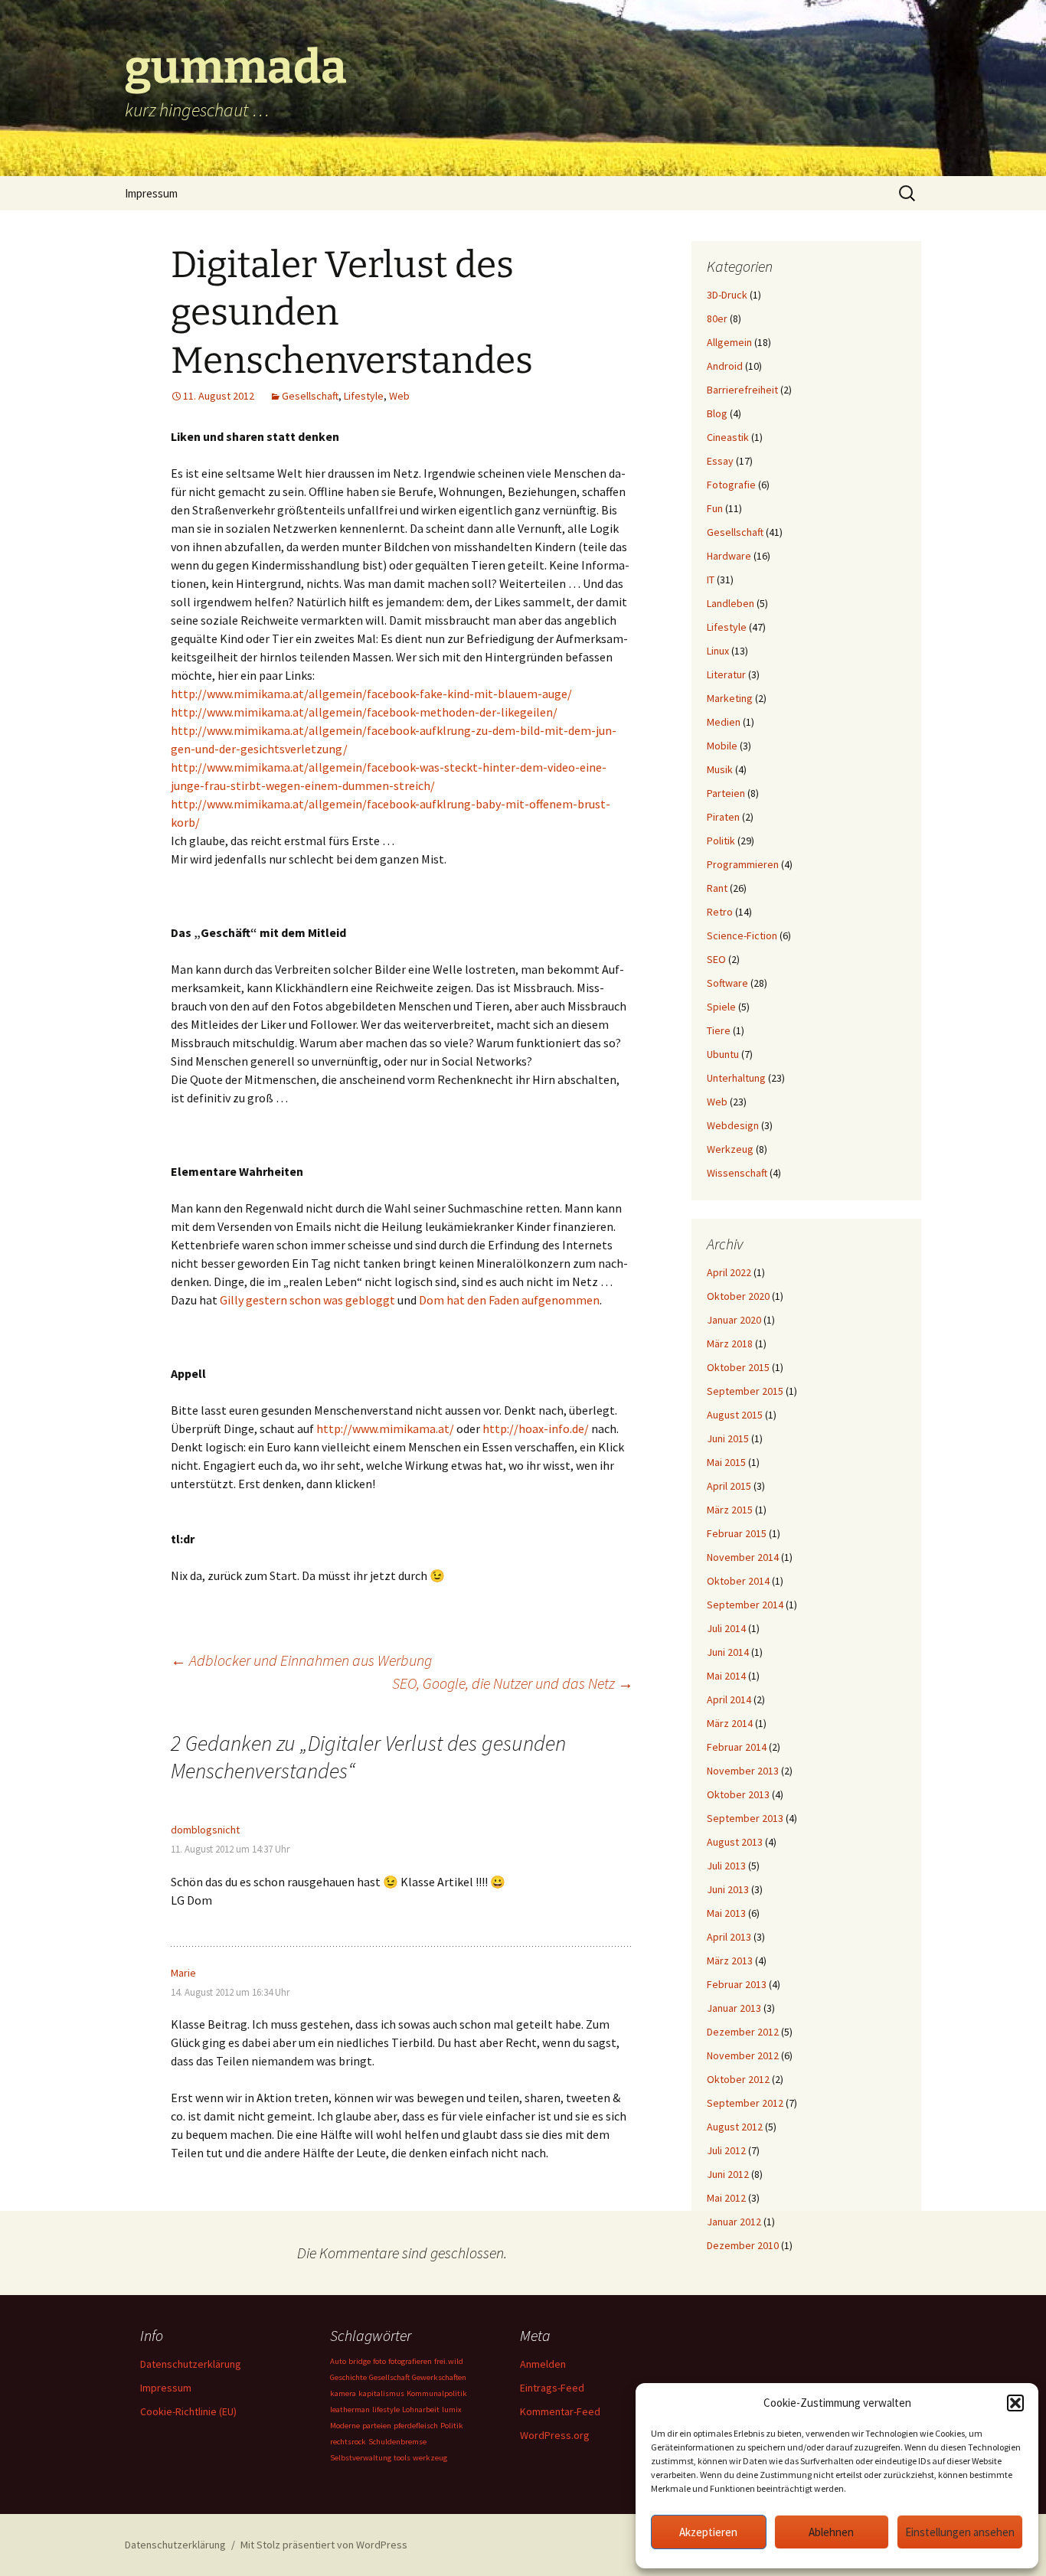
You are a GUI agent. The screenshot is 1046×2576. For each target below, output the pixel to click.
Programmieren (743, 864)
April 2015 (729, 1486)
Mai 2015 (726, 1462)
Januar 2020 (734, 1320)
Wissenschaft (737, 1173)
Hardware (729, 556)
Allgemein (729, 342)
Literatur (726, 674)
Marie (183, 1973)
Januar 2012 (734, 2222)
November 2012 (743, 2055)
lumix (452, 2409)
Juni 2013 (728, 1889)
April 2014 (729, 1699)
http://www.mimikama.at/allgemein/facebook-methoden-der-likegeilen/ (364, 712)
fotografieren (410, 2361)
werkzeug (430, 2458)
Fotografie (731, 485)
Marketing (730, 698)
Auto (338, 2361)
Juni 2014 (728, 1652)
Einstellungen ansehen (960, 2532)
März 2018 (730, 1344)
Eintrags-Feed (552, 2388)
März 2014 (730, 1723)
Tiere (719, 1030)
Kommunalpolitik (437, 2393)
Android (725, 366)
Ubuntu (723, 1054)
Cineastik (728, 437)
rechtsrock (348, 2442)
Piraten (723, 817)
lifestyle (386, 2409)
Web (399, 396)
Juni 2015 (728, 1438)
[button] (1015, 2403)
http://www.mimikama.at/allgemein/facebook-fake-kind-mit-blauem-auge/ (371, 694)
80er (717, 318)
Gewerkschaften (439, 2377)
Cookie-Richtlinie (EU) (188, 2411)
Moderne (345, 2426)
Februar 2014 (737, 1747)
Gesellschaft (310, 396)
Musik (720, 769)
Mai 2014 (726, 1676)
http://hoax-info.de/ (536, 1428)
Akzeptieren (708, 2532)
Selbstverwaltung (361, 2458)
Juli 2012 (726, 2150)
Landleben (731, 603)
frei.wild (449, 2361)
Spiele (721, 1007)
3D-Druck (727, 295)
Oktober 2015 (738, 1367)
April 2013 (729, 1937)
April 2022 (729, 1272)
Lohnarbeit (421, 2409)
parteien (377, 2426)
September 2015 (745, 1391)
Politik (721, 841)
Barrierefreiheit (742, 390)
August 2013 (735, 1842)
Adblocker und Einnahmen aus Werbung (301, 1660)
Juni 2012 (728, 2174)
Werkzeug (730, 1149)
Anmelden (543, 2364)
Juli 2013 (726, 1866)
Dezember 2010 (743, 2245)
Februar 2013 (737, 1984)
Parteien (726, 793)
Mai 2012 (726, 2198)
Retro (720, 912)
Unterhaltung (736, 1078)
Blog (717, 413)
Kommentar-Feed (560, 2411)
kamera (343, 2393)
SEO (716, 959)
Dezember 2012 (743, 2032)
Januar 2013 (734, 2008)
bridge (360, 2361)
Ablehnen (831, 2532)
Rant (717, 888)
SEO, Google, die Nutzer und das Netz (513, 1683)
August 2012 (735, 2127)
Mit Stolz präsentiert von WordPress (324, 2545)
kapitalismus (381, 2393)
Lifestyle (364, 396)
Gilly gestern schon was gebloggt (307, 1300)
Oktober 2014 (738, 1581)
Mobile (722, 746)
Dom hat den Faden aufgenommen (509, 1300)
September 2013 (745, 1818)
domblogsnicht (205, 1830)
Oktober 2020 (738, 1296)
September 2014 (745, 1605)
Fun (715, 508)
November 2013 (743, 1771)
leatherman (350, 2409)
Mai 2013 (726, 1913)
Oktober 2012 (738, 2079)
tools (402, 2458)
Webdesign (733, 1125)
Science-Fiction (742, 935)
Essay (720, 461)
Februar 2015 (737, 1533)
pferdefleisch (416, 2426)
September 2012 (745, 2103)
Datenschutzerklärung (191, 2364)
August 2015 (735, 1415)
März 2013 (730, 1961)
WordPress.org (555, 2435)
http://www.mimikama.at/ (385, 1428)
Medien (724, 722)
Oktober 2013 (738, 1794)
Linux (718, 651)
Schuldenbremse (397, 2442)
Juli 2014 (726, 1628)
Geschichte (348, 2377)
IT (711, 580)
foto (379, 2361)
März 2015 (730, 1510)
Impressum (151, 193)
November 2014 (743, 1557)
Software (727, 983)
